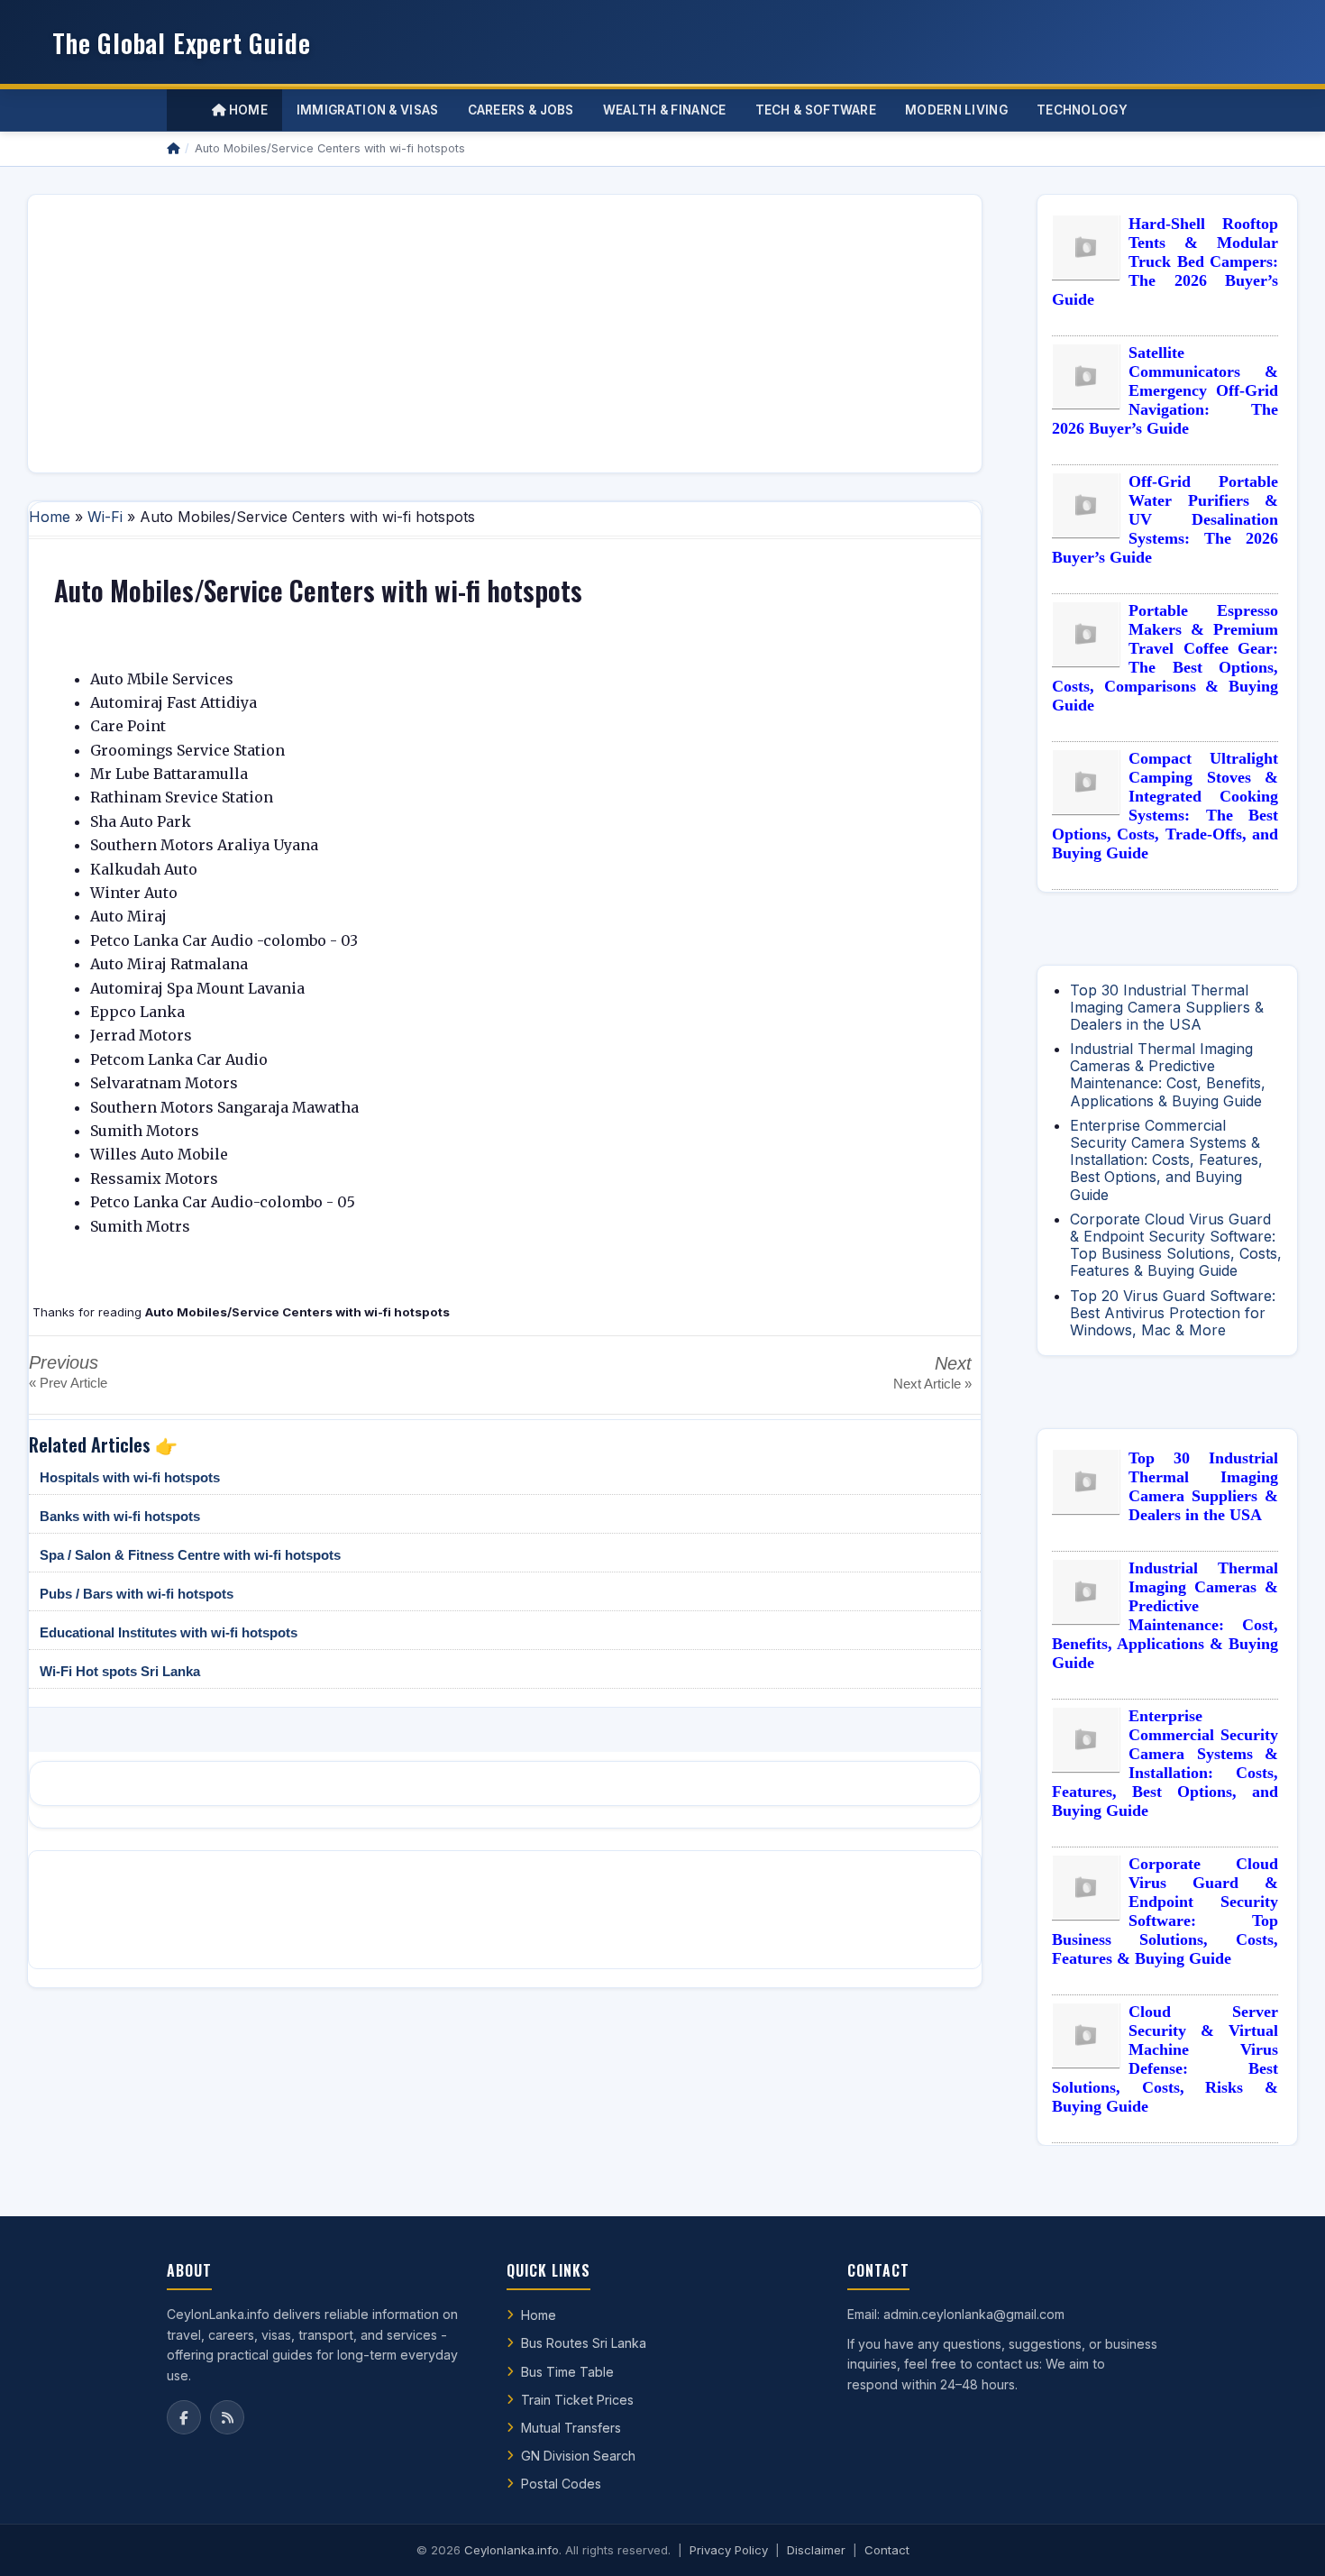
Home (247, 110)
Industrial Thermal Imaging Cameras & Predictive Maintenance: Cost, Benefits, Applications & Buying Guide (1168, 1075)
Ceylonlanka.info (512, 2550)
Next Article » (932, 1384)
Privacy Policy (729, 2550)
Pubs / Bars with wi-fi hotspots (137, 1594)
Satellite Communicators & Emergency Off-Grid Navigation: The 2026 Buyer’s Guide (1165, 390)
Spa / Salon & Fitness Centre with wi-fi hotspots (190, 1555)
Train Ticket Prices (577, 2400)
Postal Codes (561, 2484)
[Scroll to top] (1284, 2540)
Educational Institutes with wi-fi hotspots (169, 1632)
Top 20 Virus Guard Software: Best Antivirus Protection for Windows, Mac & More (1173, 1313)
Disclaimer (816, 2550)
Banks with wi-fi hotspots (120, 1516)
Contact (887, 2550)
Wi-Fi (105, 517)
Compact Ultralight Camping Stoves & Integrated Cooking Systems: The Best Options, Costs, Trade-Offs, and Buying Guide (1165, 806)
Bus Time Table (567, 2372)
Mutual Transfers (571, 2428)
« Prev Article (68, 1383)
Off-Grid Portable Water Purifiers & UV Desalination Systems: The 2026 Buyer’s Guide (1165, 519)
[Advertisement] (505, 334)
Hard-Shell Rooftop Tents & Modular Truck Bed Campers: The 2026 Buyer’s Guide (1165, 261)
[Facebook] (184, 2417)
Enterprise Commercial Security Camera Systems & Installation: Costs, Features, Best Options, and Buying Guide (1166, 1160)
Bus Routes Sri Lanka (584, 2343)
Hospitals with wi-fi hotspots (130, 1477)
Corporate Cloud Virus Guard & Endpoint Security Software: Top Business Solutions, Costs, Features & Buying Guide (1176, 1245)
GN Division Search (578, 2456)
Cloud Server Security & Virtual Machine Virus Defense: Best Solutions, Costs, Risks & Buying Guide (1165, 2059)
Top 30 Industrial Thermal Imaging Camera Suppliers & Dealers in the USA (1167, 1007)
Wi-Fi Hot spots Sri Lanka (120, 1671)
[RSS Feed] (227, 2417)
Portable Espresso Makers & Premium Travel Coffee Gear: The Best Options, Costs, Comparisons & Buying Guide (1165, 658)
